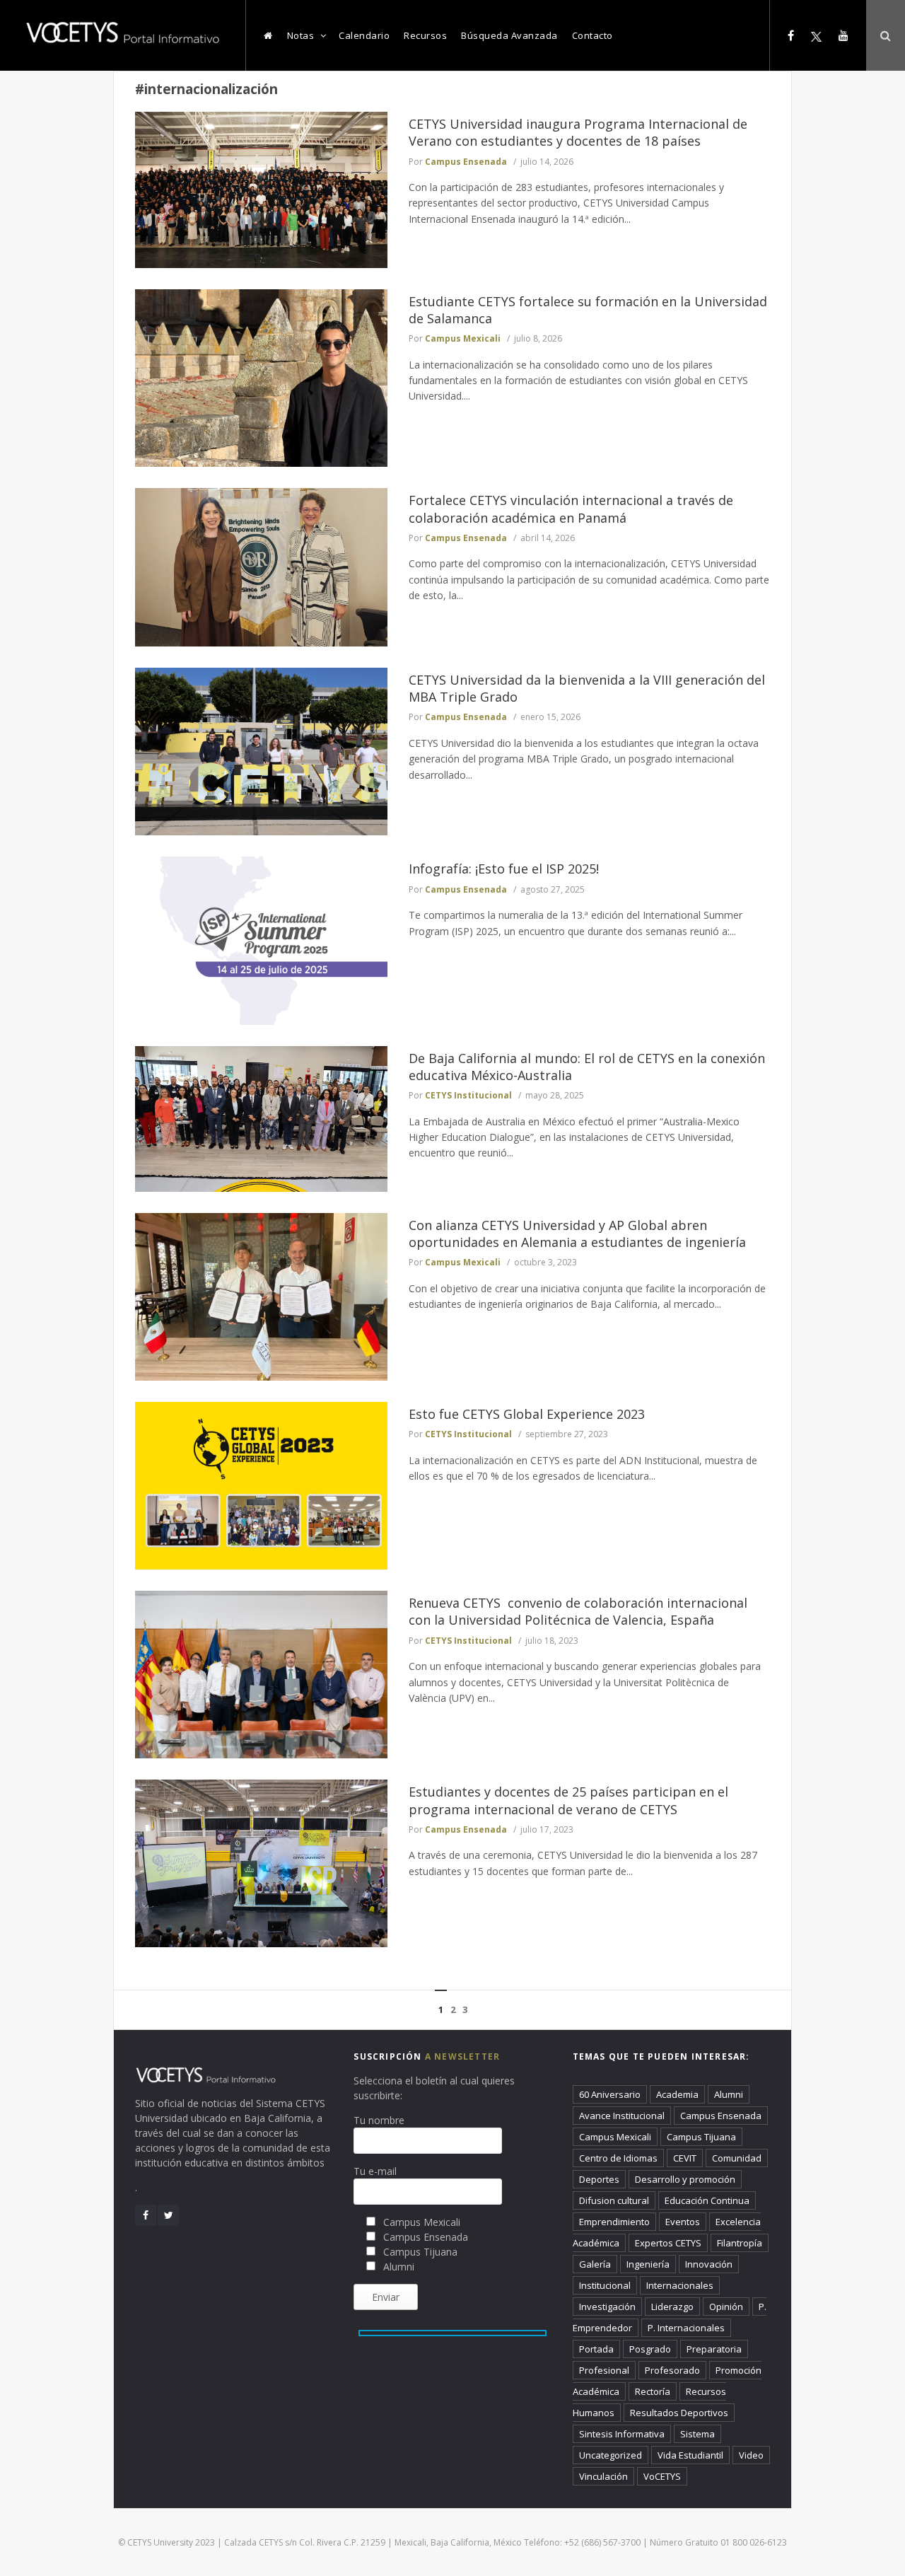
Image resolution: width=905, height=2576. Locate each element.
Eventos (683, 2222)
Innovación (709, 2264)
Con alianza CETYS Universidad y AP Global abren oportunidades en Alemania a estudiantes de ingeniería (577, 1234)
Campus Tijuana (701, 2137)
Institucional (605, 2285)
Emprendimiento (614, 2222)
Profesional (604, 2370)
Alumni (729, 2094)
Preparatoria (714, 2349)
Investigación (607, 2307)
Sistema (697, 2434)
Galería (595, 2264)
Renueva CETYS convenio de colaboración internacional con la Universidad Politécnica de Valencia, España (578, 1611)
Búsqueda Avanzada (509, 35)
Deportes (599, 2179)
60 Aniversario (610, 2094)
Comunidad (737, 2158)
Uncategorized (611, 2455)
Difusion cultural (614, 2200)
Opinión (726, 2307)
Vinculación (603, 2476)
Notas (301, 35)
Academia (677, 2094)
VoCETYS (662, 2476)
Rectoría (653, 2391)
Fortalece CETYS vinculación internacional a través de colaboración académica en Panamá (571, 509)
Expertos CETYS (668, 2243)
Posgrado (650, 2349)
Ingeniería (648, 2264)
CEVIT (685, 2158)
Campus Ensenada (466, 162)
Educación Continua (707, 2200)
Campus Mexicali (463, 338)
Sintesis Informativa (622, 2434)
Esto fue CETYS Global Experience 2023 (527, 1414)
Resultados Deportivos (679, 2413)
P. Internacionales (686, 2328)
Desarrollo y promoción (685, 2179)
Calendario (364, 35)
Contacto (592, 35)
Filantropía (740, 2243)
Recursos (425, 35)
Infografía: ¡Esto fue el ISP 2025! (504, 869)
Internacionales (680, 2285)
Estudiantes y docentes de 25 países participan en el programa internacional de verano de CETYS (568, 1800)
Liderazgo (672, 2307)
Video (751, 2455)
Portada (596, 2349)
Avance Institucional (622, 2116)
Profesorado (672, 2370)
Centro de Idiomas (618, 2158)
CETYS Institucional (468, 1095)
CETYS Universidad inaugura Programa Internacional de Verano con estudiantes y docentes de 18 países (578, 132)
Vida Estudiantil (690, 2455)
